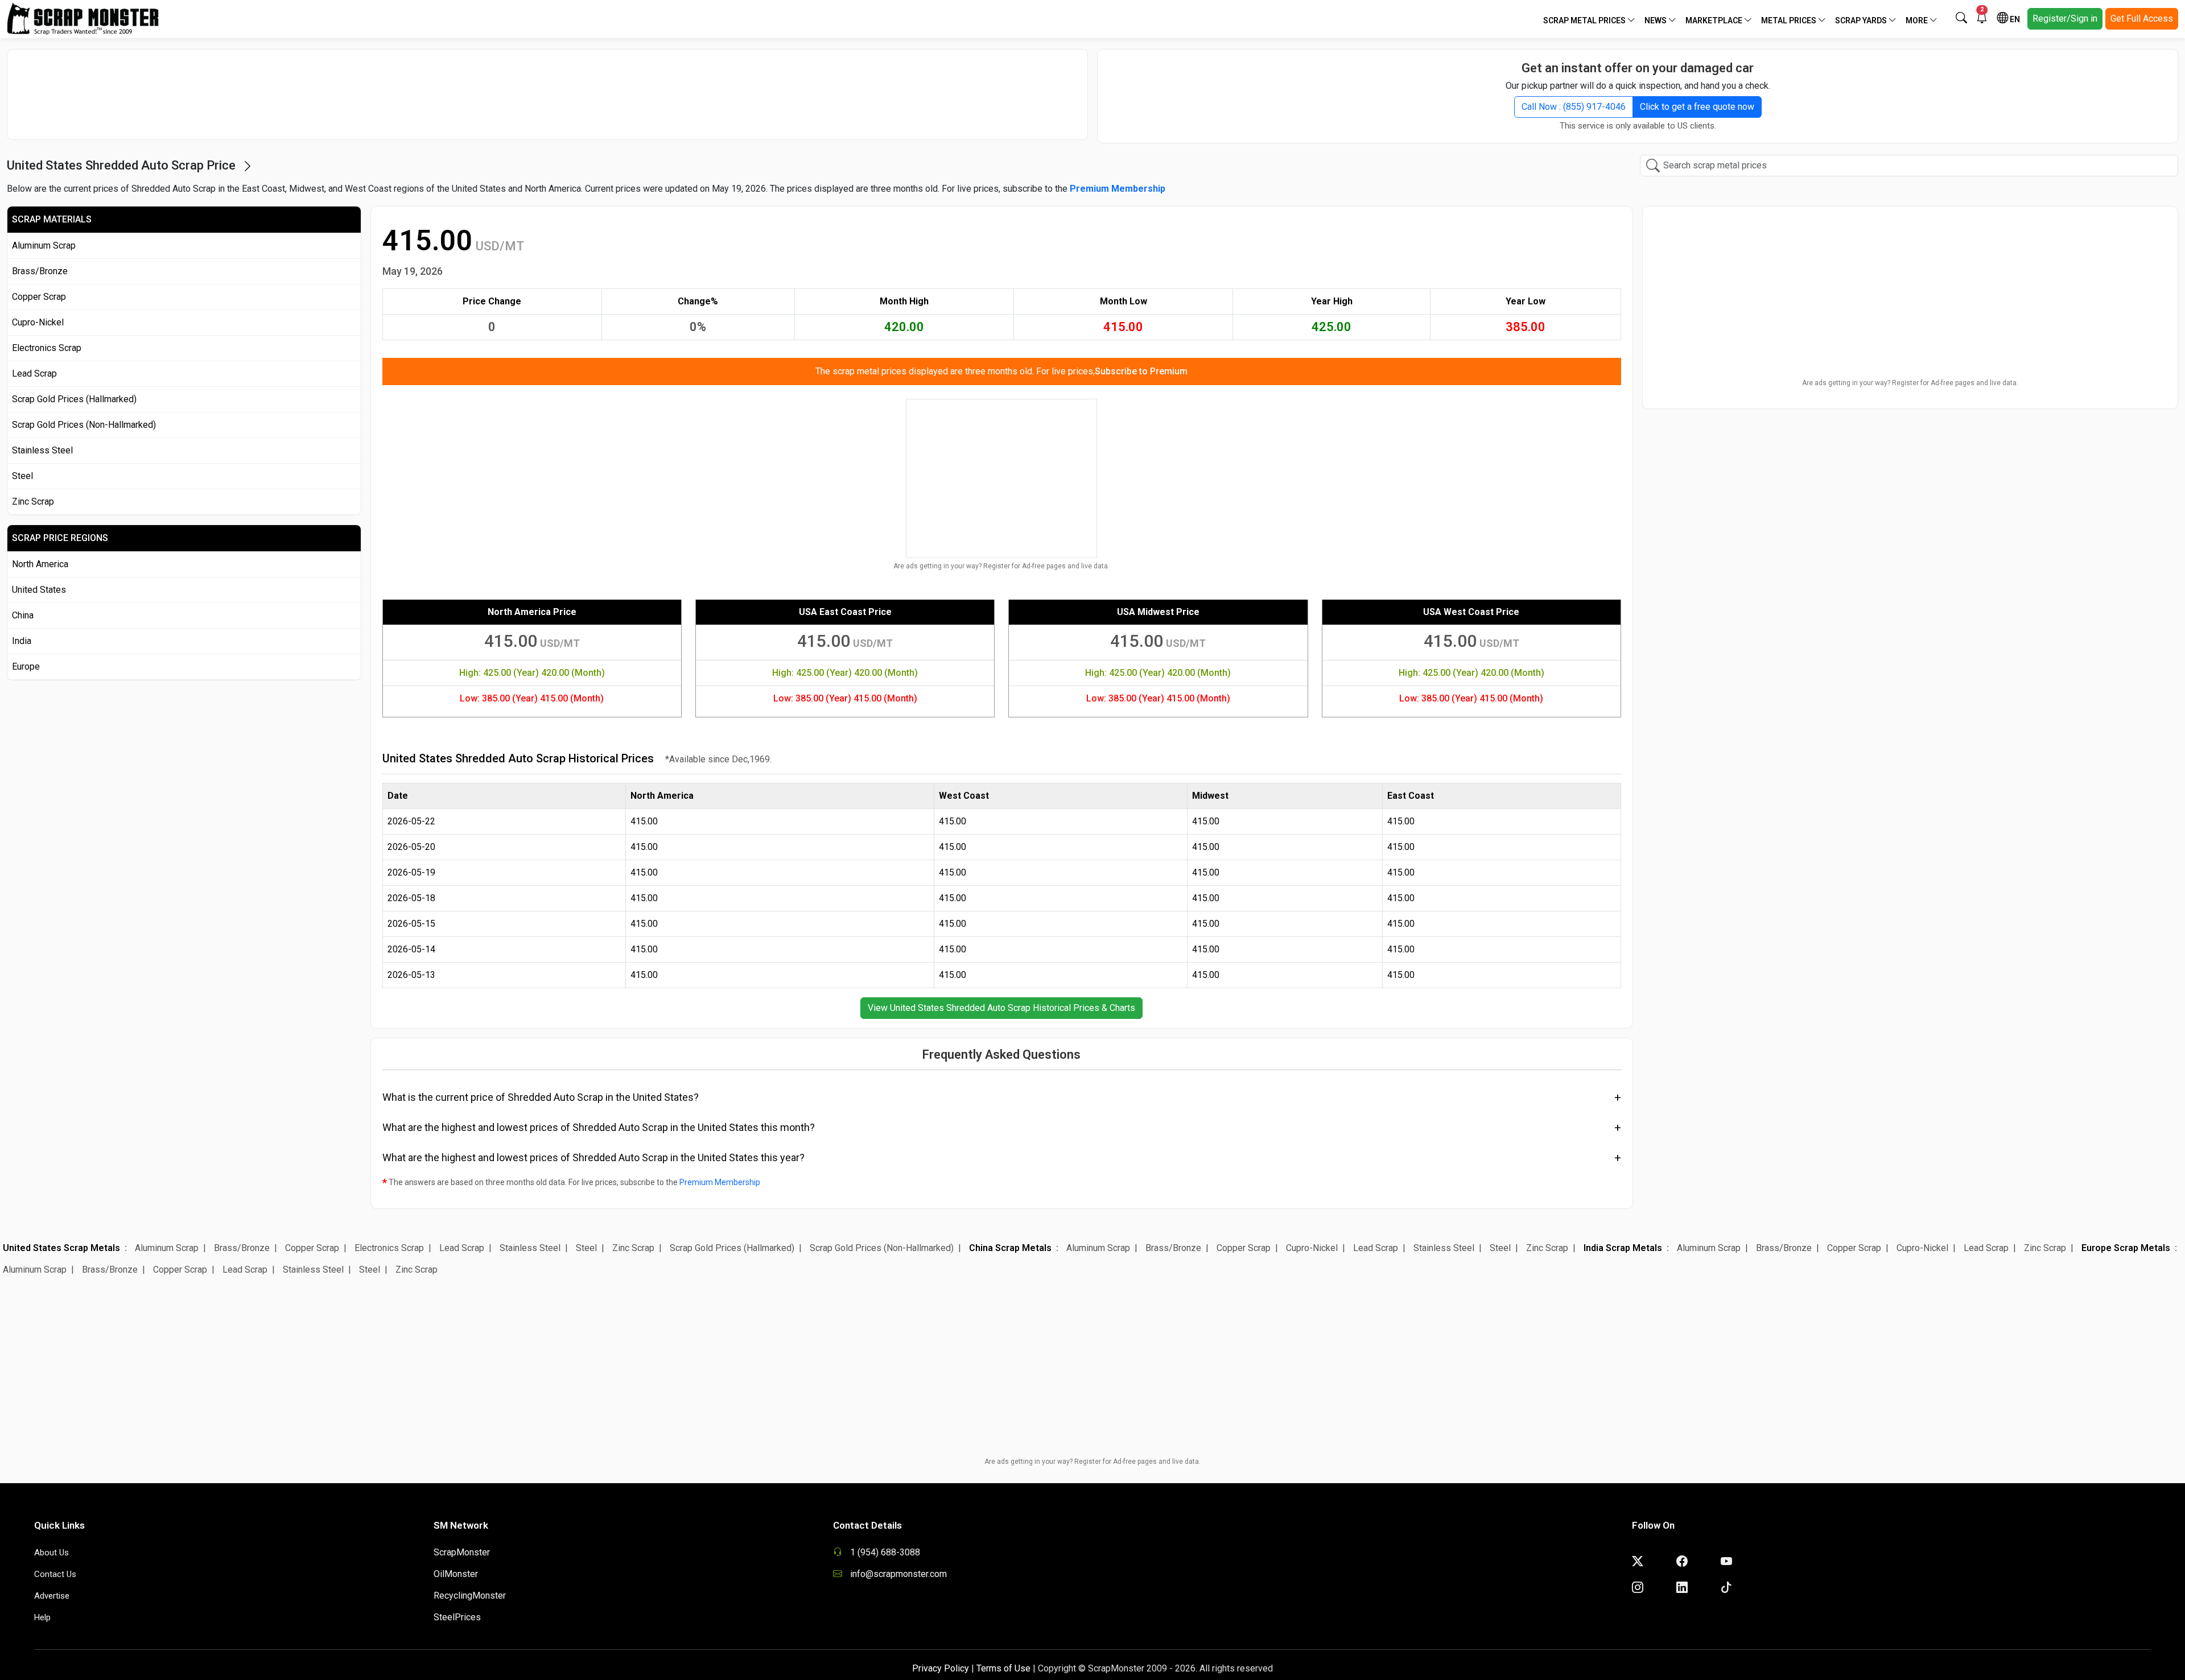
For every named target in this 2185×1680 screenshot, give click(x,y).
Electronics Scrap (47, 348)
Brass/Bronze (40, 271)
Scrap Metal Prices (1585, 20)
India (22, 641)
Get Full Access (2142, 18)
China (23, 615)
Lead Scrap (34, 373)
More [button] (1918, 20)
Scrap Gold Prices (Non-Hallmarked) (84, 425)
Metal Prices (1790, 20)
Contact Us (55, 1574)
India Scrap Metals (1623, 1248)
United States (39, 590)
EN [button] (2014, 19)
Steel (22, 476)
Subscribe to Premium (1141, 371)
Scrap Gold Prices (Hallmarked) (74, 399)
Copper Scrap (39, 297)
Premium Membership (720, 1182)
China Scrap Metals (1010, 1248)
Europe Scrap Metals (2126, 1248)
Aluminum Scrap (44, 245)
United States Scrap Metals (61, 1248)
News (1656, 20)
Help (42, 1617)
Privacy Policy (941, 1668)
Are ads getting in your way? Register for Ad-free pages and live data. (1001, 566)
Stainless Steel (42, 450)
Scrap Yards (1862, 20)
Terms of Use (1003, 1668)
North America (40, 564)
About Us (51, 1553)
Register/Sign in (2065, 18)
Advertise (52, 1596)
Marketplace (1715, 20)
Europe (26, 666)
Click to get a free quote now (1697, 107)
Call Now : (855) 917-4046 (1574, 107)
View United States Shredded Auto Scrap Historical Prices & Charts (1001, 1008)
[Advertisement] (547, 89)
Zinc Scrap (33, 501)
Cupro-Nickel (38, 322)
